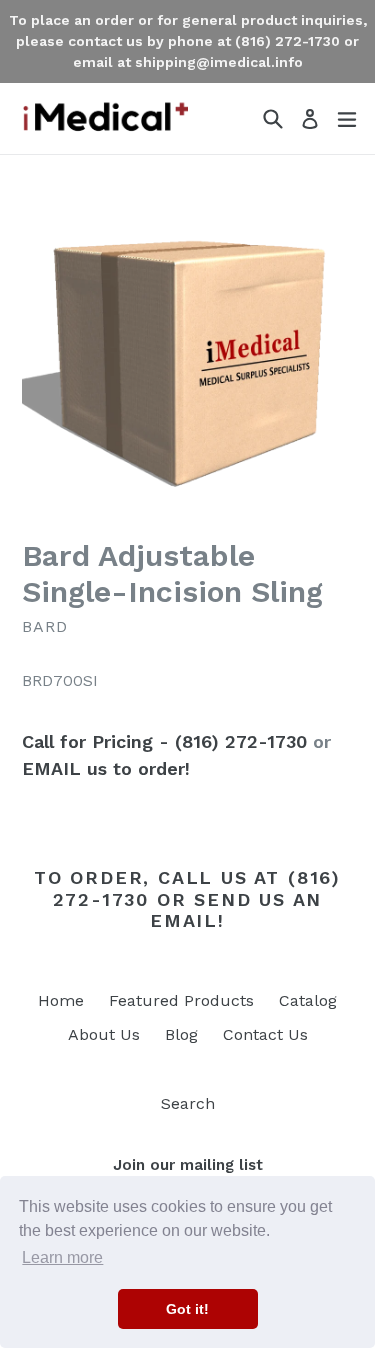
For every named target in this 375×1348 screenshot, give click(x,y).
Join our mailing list (188, 1165)
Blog (181, 1034)
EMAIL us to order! (106, 768)
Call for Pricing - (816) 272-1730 (164, 741)
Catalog (308, 1000)
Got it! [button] (187, 1309)
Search (188, 1103)
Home (61, 1000)
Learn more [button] (62, 1257)
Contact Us (265, 1034)
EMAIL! (187, 920)
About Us (104, 1034)
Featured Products (181, 1000)
